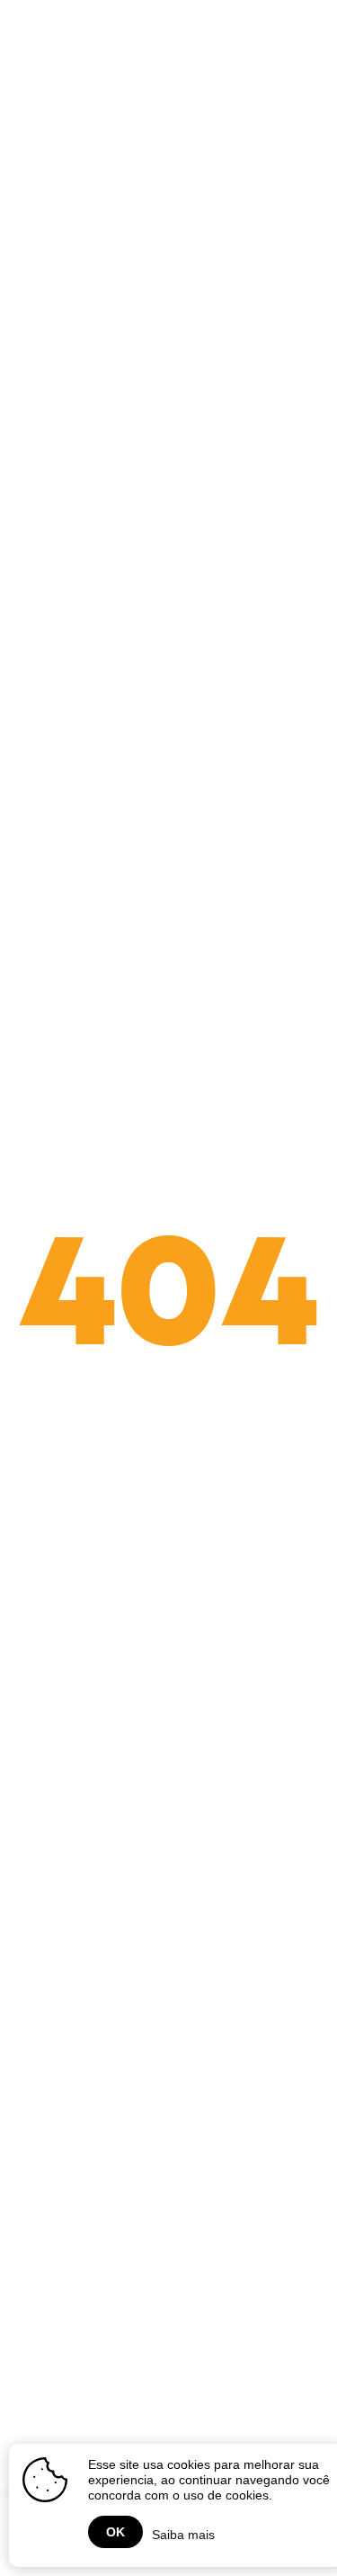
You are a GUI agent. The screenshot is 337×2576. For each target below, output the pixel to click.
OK (115, 2532)
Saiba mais (183, 2535)
